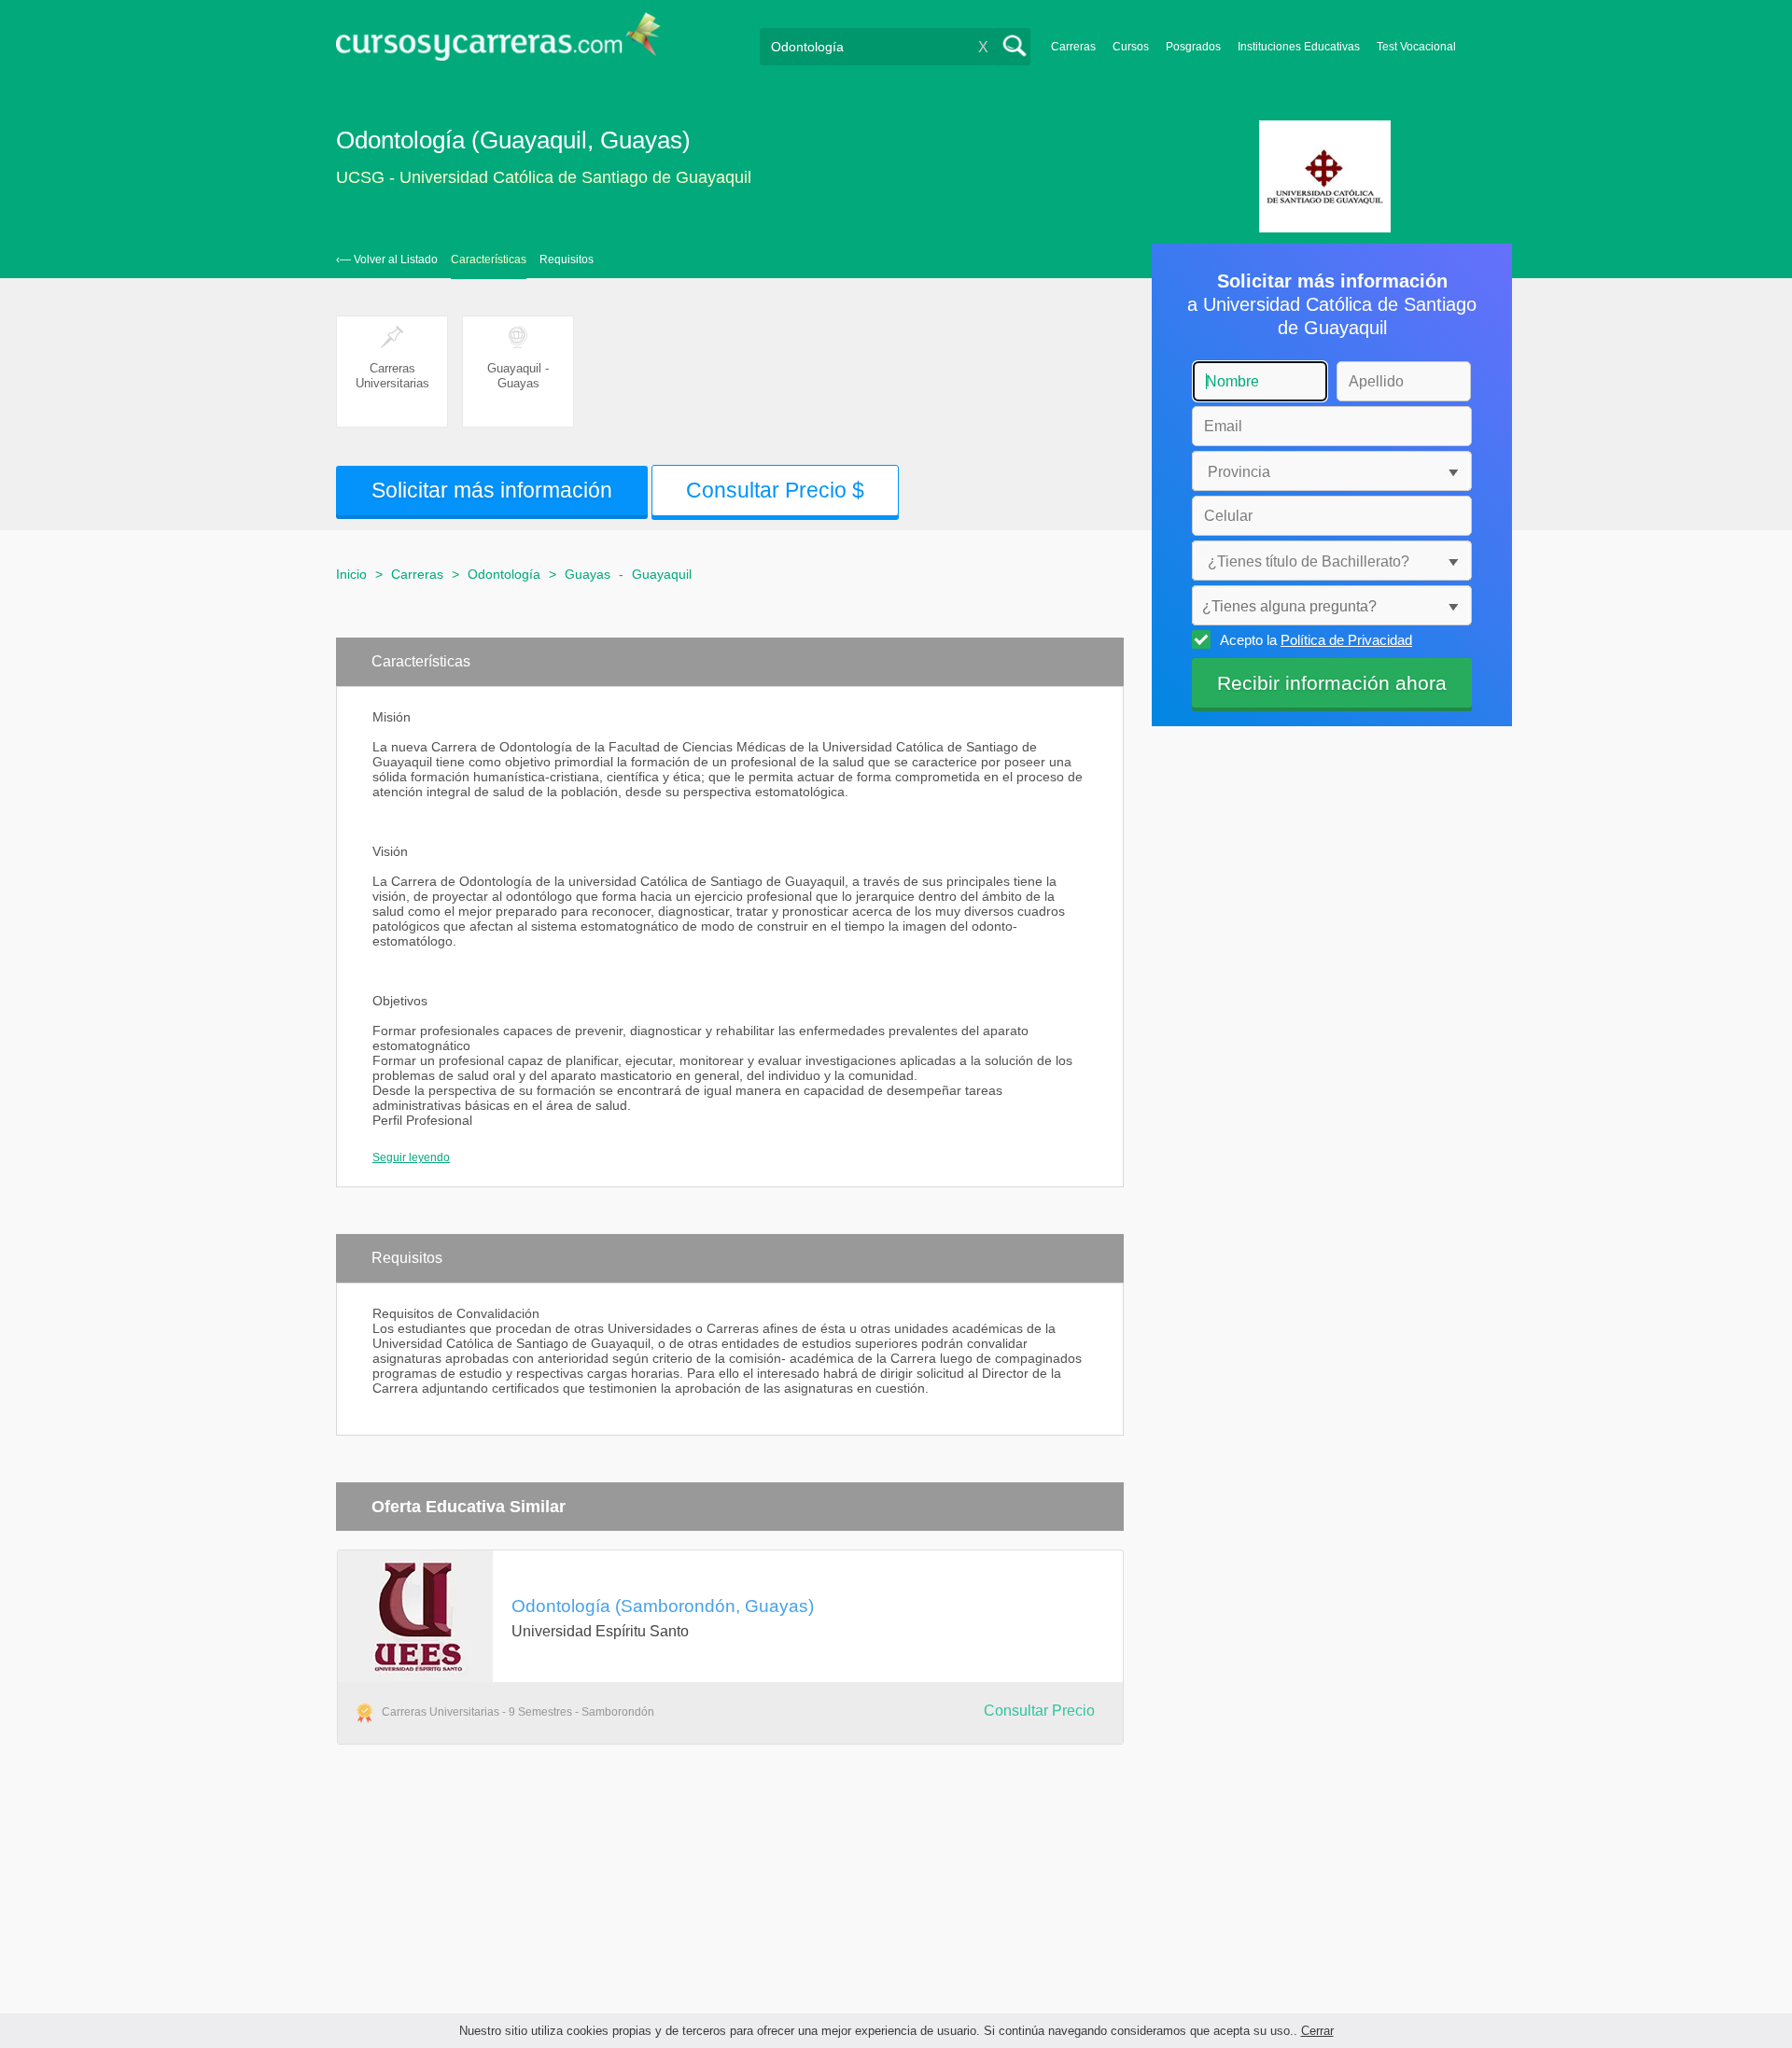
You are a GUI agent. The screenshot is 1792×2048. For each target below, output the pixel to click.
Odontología (504, 574)
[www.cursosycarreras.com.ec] (498, 42)
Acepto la (1316, 640)
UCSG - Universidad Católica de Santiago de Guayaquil (544, 177)
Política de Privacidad (1346, 640)
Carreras (1073, 47)
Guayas (588, 574)
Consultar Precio (1039, 1711)
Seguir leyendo (411, 1157)
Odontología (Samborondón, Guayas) (663, 1606)
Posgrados (1193, 47)
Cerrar (1317, 2031)
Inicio (351, 574)
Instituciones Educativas (1299, 47)
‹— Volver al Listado (387, 260)
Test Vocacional (1416, 47)
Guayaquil (662, 574)
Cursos (1131, 47)
